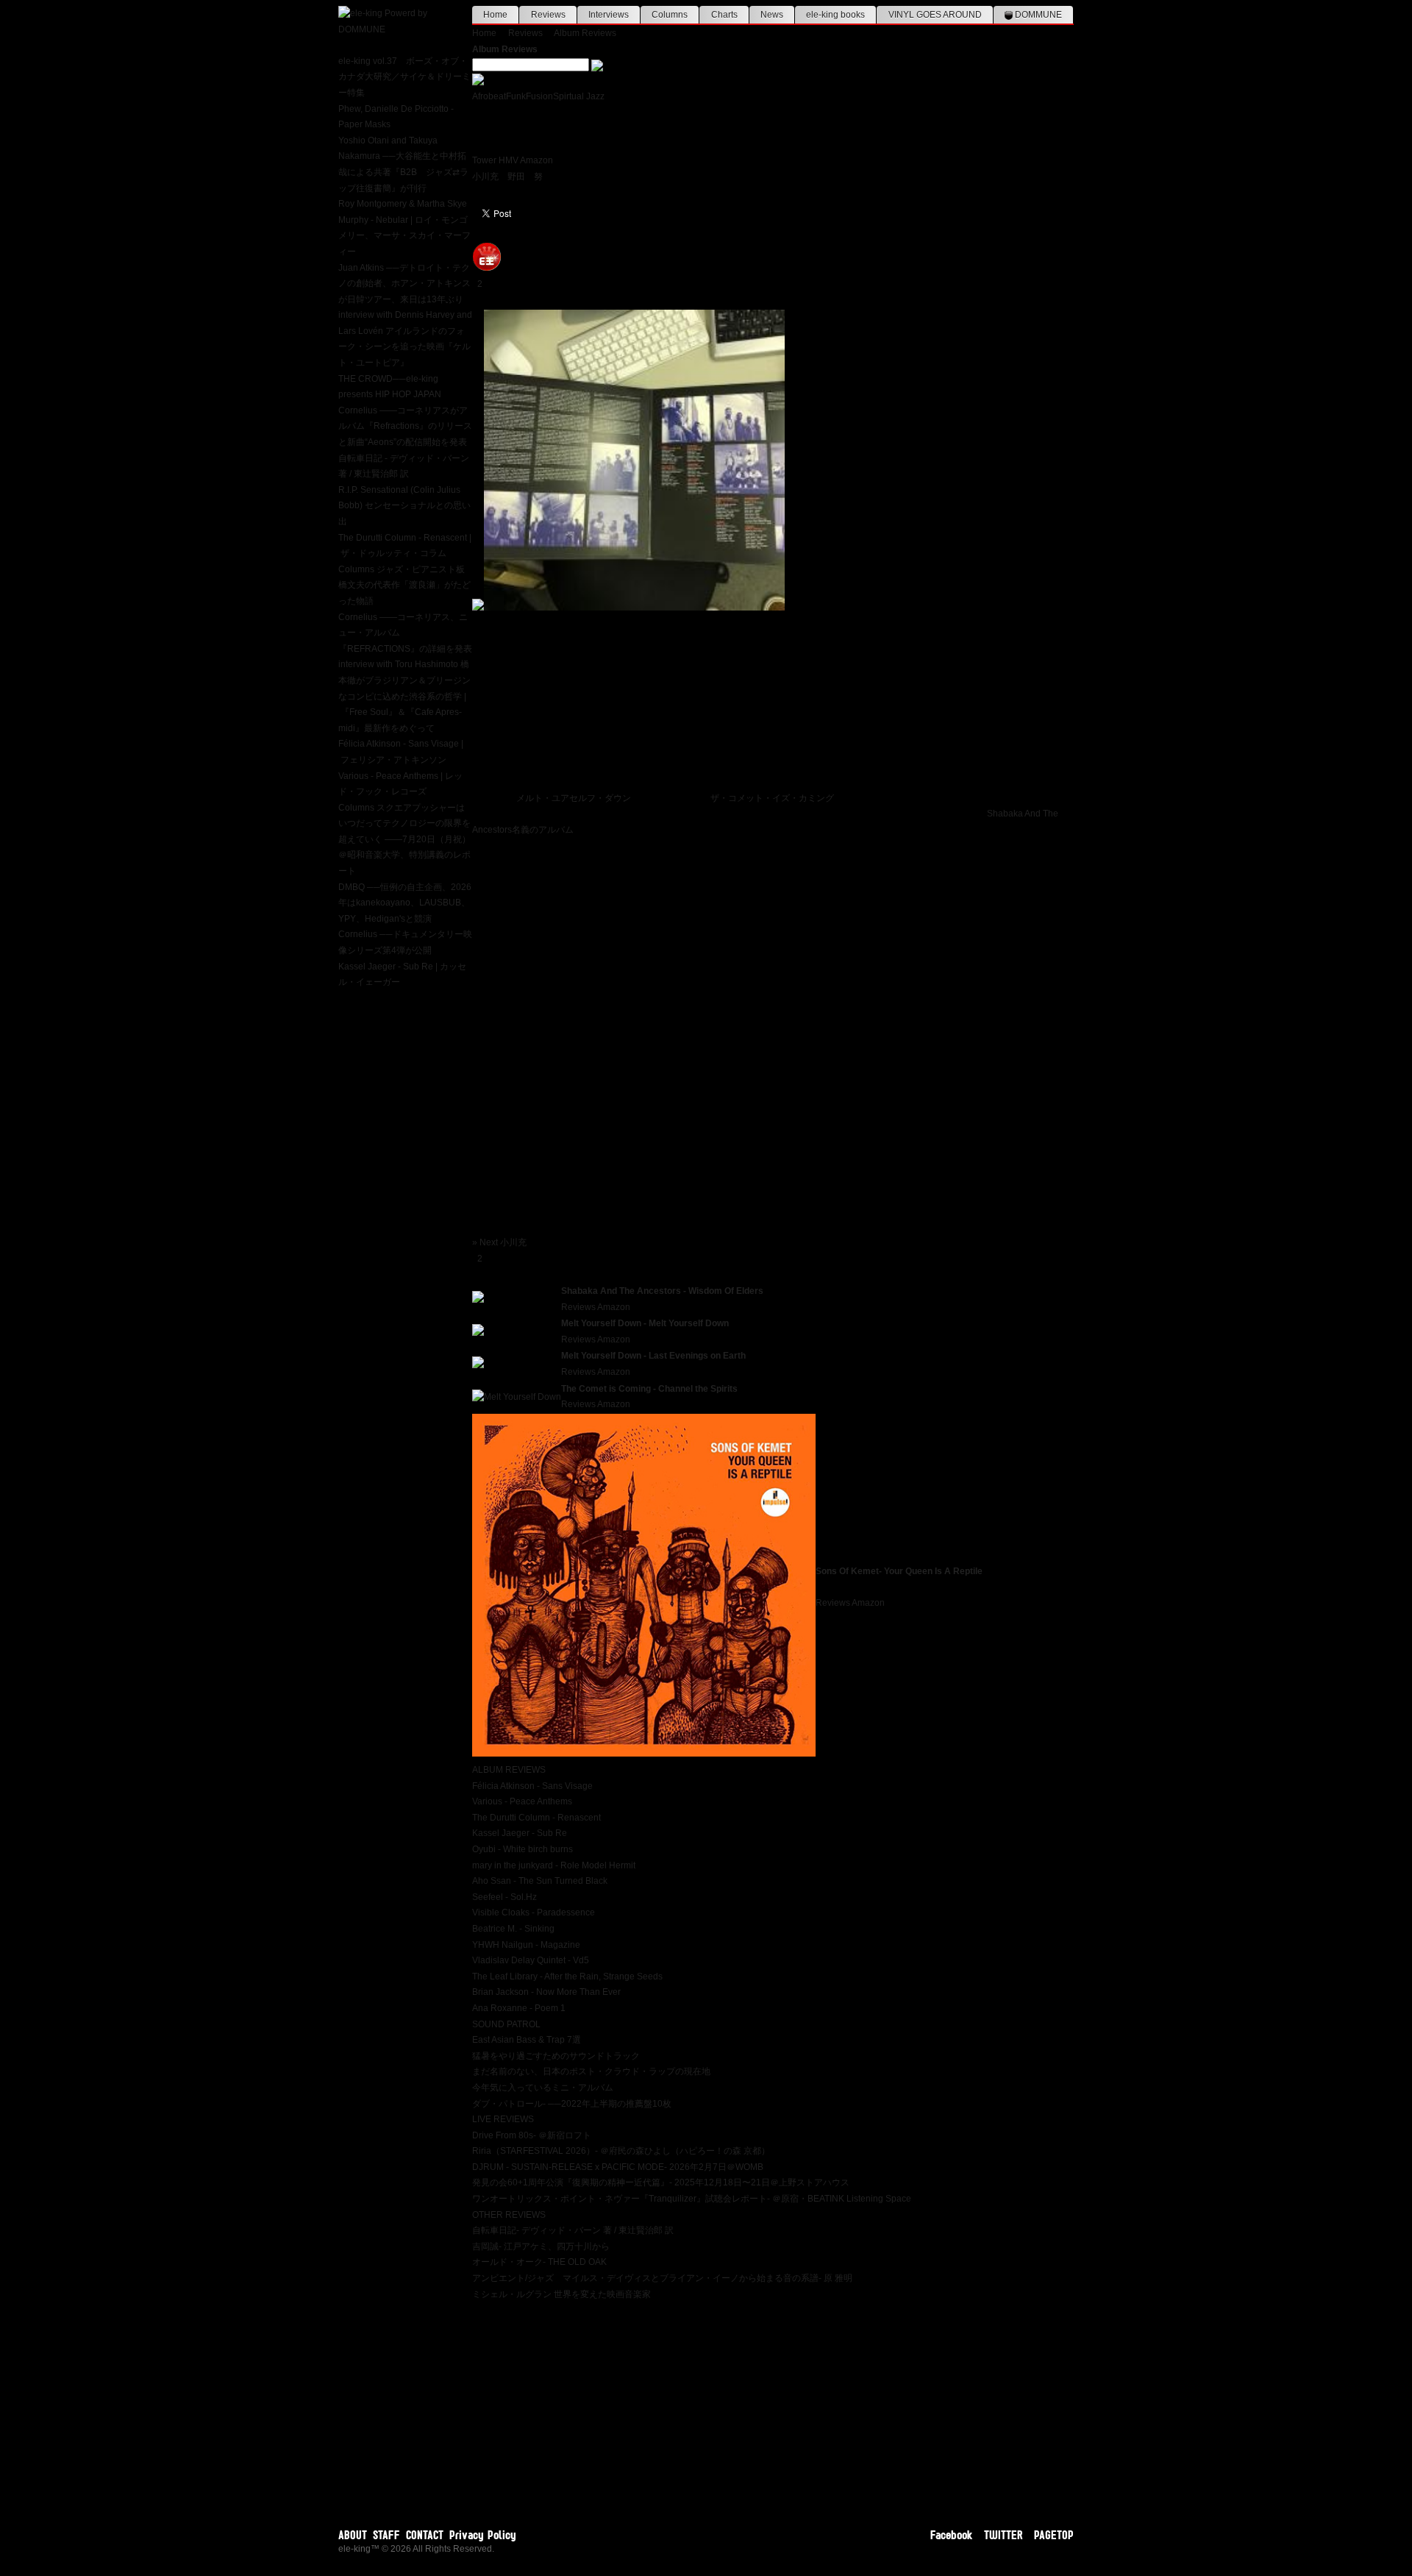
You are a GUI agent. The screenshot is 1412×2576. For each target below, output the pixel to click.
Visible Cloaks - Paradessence (534, 1913)
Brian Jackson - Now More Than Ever (546, 1992)
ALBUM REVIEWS (509, 1770)
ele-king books (835, 15)
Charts (724, 15)
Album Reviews (585, 33)
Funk (516, 96)
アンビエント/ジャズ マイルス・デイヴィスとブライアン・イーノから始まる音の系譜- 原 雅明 (662, 2278)
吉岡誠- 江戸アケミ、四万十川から (541, 2246)
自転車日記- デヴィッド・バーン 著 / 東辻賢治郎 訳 (573, 2230)
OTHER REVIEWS (509, 2215)
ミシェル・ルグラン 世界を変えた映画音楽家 (561, 2294)
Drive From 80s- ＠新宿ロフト (532, 2135)
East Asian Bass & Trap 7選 (527, 2040)
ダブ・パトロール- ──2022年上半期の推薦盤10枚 (572, 2104)
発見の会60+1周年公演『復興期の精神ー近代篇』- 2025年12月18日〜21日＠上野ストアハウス (661, 2182)
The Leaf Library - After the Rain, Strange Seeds (567, 1977)
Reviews (548, 15)
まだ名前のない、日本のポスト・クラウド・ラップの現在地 (591, 2071)
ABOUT (353, 2535)
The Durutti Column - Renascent (536, 1818)
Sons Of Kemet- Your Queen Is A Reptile (899, 1571)
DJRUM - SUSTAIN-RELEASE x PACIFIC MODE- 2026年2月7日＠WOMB (618, 2167)
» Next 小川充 (499, 1242)
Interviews (609, 15)
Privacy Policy (483, 2535)
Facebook (952, 2535)
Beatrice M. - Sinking (513, 1929)
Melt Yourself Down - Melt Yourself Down (645, 1323)
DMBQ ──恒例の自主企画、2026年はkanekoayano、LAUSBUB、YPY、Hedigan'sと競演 (405, 903)
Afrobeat (489, 96)
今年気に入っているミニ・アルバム (543, 2088)
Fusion (539, 96)
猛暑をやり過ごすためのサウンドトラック (556, 2056)
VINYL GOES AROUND (935, 15)
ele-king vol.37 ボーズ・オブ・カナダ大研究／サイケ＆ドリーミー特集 (404, 77)
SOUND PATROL (506, 2024)
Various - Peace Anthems (522, 1801)
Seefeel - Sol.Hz (504, 1897)
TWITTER (1003, 2535)
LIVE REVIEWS (503, 2119)
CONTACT (425, 2535)
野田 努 (525, 177)
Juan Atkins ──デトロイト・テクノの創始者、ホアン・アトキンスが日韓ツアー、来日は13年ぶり (404, 284)
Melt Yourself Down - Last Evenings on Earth (653, 1356)
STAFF (386, 2535)
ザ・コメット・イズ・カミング (772, 798)
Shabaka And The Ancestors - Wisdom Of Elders (662, 1291)
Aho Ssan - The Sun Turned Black (540, 1881)
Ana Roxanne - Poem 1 (519, 2008)
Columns (670, 15)
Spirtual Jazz (579, 96)
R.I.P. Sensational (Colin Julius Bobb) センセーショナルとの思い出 (404, 506)
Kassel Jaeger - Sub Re (520, 1833)
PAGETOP (1054, 2535)
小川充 (485, 177)
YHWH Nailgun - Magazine (526, 1945)
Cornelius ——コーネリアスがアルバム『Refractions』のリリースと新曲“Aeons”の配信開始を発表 (405, 426)
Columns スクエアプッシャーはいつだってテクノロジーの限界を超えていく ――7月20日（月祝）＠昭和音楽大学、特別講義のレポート (404, 839)
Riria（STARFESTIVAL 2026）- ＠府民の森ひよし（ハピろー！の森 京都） (621, 2151)
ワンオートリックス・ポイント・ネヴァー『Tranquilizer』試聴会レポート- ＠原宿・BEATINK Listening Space (692, 2199)
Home (495, 15)
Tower (484, 160)
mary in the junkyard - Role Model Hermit (554, 1865)
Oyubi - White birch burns (523, 1849)
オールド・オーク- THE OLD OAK (539, 2262)
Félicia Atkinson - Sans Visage (532, 1786)
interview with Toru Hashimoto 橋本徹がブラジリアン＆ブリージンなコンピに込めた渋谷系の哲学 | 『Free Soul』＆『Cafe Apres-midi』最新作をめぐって (404, 696)
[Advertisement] (773, 2405)
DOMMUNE (1037, 15)
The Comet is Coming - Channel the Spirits (649, 1389)
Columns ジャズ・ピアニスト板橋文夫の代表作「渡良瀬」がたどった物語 (404, 585)
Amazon (536, 160)
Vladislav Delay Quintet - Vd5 (531, 1960)
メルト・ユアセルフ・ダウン (574, 798)
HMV (509, 160)
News (772, 15)
